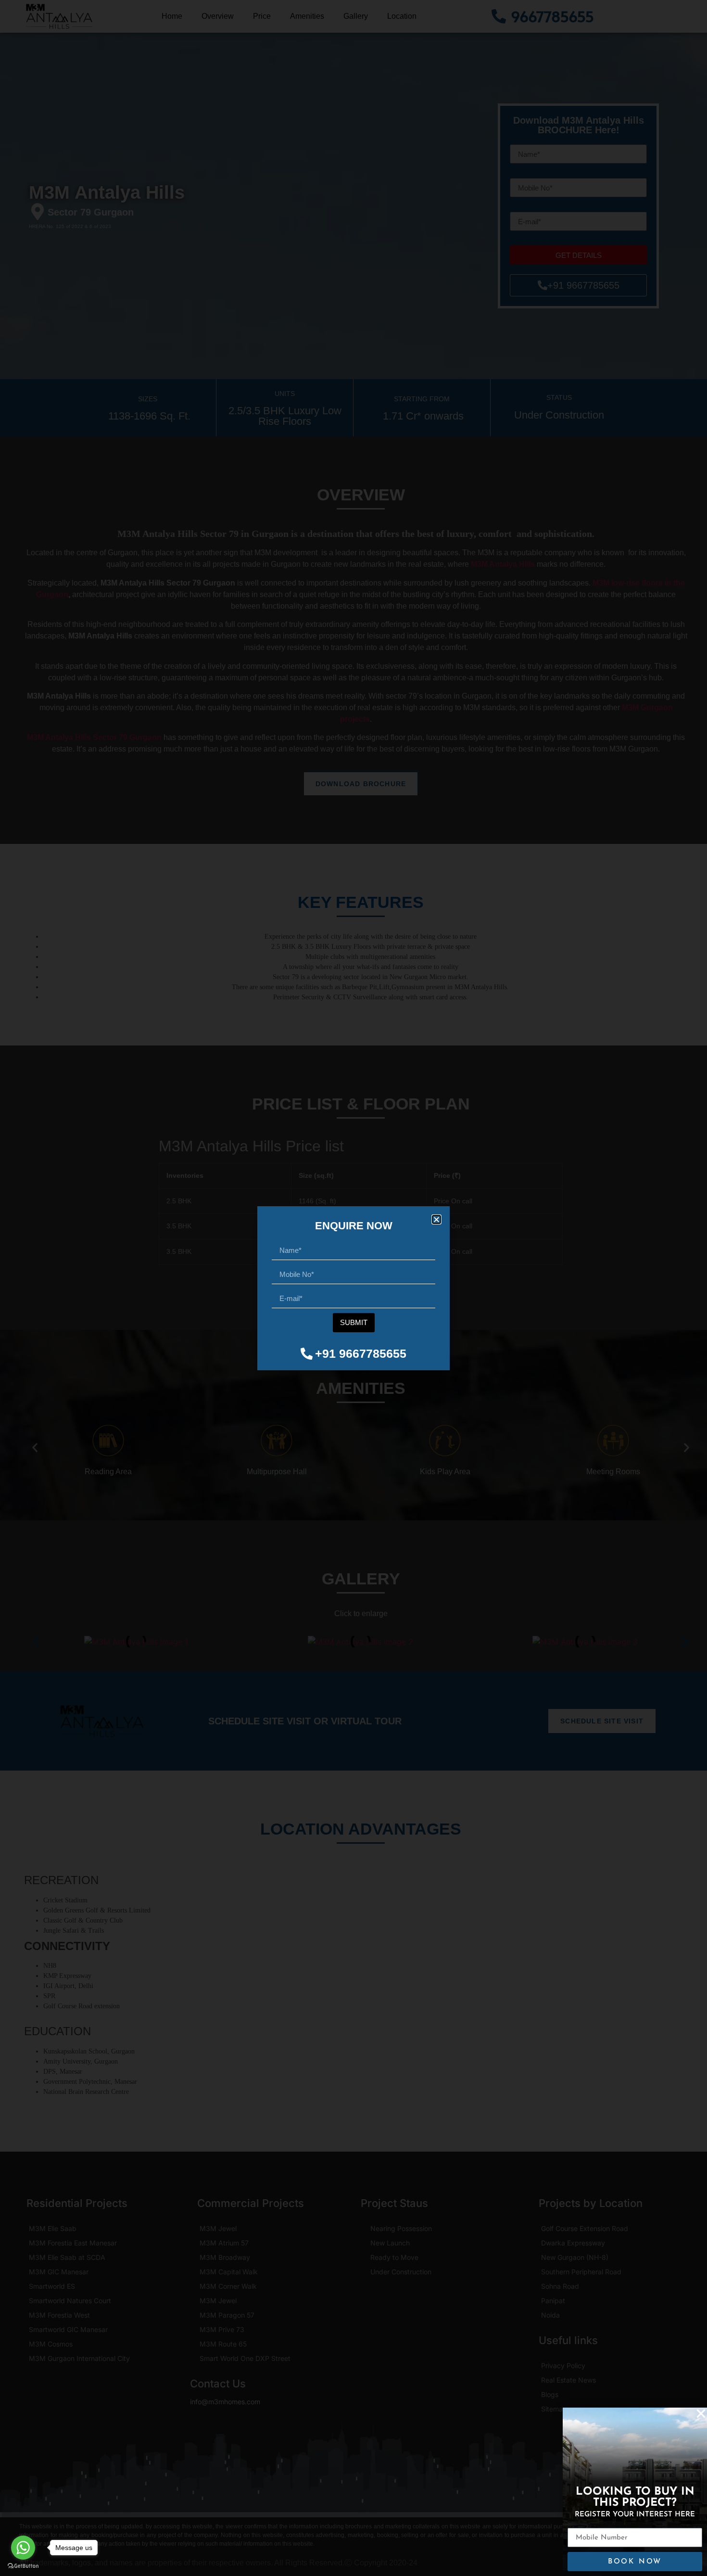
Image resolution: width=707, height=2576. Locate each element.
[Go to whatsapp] (23, 2548)
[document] (353, 1288)
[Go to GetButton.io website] (23, 2566)
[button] (436, 1219)
